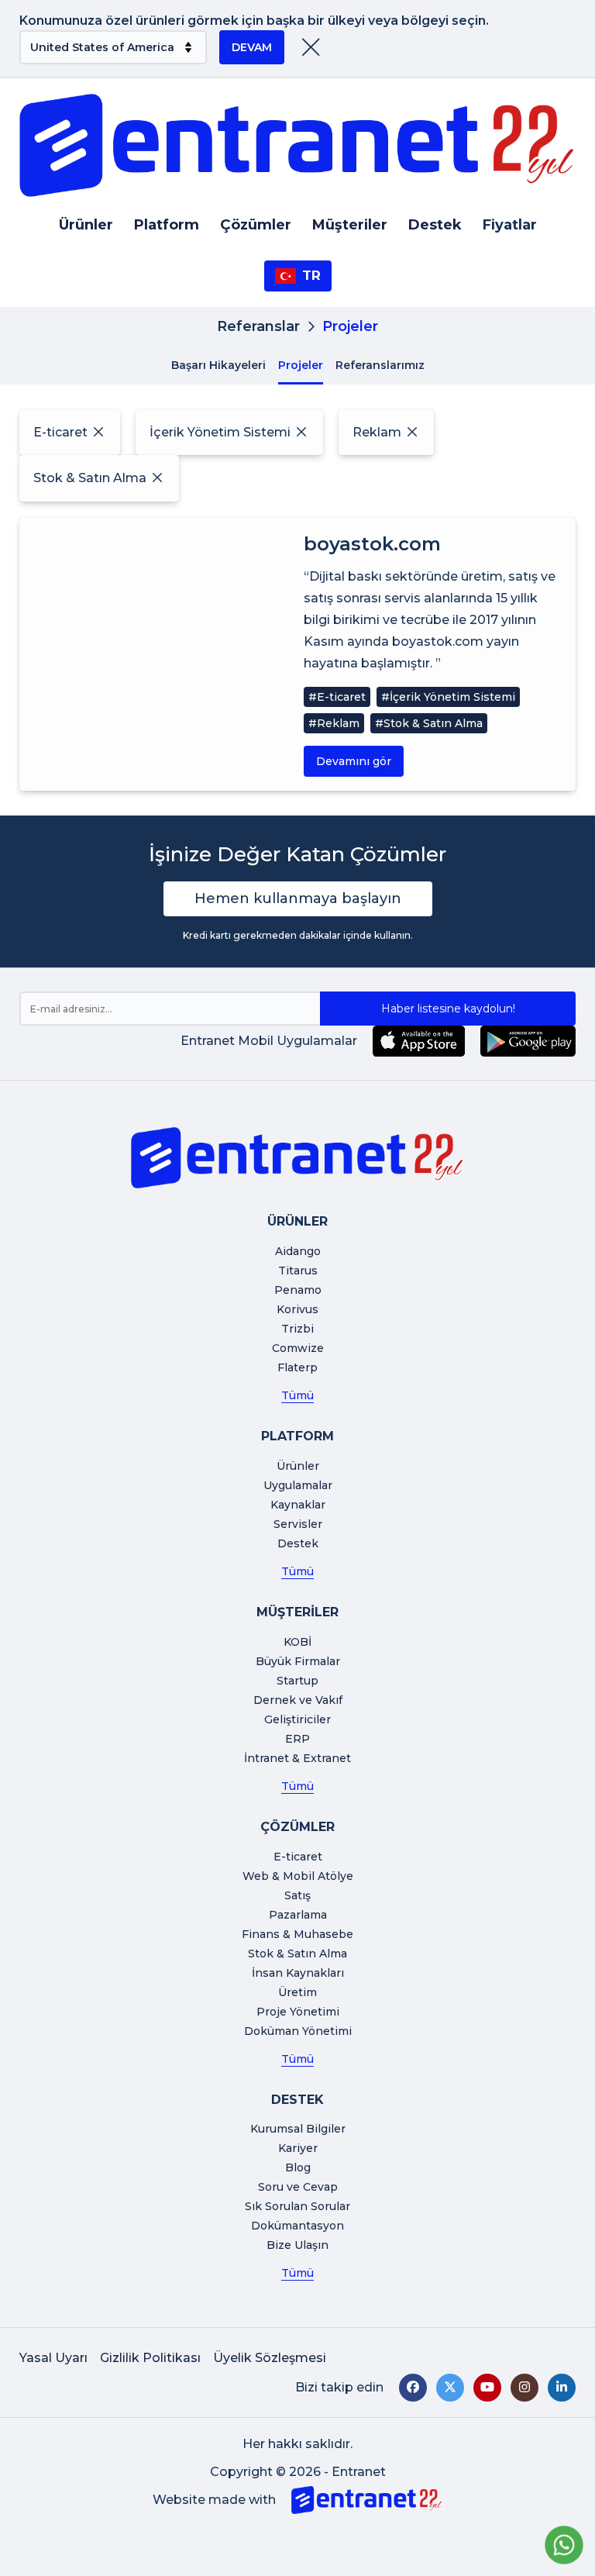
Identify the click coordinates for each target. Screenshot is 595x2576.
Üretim (297, 1992)
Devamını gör (354, 761)
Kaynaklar (298, 1505)
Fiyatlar (510, 225)
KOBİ (297, 1642)
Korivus (297, 1309)
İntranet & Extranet (297, 1758)
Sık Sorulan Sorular (297, 2206)
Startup (297, 1681)
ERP (297, 1739)
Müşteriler (350, 225)
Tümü (297, 1395)
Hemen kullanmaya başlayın (298, 898)
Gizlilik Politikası (150, 2358)
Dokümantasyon (297, 2226)
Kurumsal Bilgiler (298, 2129)
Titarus (298, 1271)
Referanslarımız (380, 365)
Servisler (298, 1524)
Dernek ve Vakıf (298, 1700)
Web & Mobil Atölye (298, 1876)
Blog (298, 2167)
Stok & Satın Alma (297, 1954)
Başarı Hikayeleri (218, 365)
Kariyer (298, 2148)
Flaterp (297, 1367)
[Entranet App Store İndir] (419, 1041)
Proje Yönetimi (298, 2012)
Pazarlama (298, 1915)
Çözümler (256, 225)
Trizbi (297, 1329)
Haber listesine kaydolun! (448, 1009)
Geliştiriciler (297, 1719)
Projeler (301, 365)
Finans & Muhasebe (297, 1934)
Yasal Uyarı (53, 2358)
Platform (167, 225)
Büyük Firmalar (298, 1661)
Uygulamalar (298, 1485)
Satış (297, 1895)
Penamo (298, 1290)
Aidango (298, 1251)
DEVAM (252, 47)
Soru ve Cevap (298, 2187)
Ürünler (86, 225)
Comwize (298, 1348)
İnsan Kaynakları (298, 1973)
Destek (435, 225)
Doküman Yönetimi (298, 2031)
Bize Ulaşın (297, 2245)
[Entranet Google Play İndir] (528, 1041)
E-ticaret (298, 1857)
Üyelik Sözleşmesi (270, 2358)
